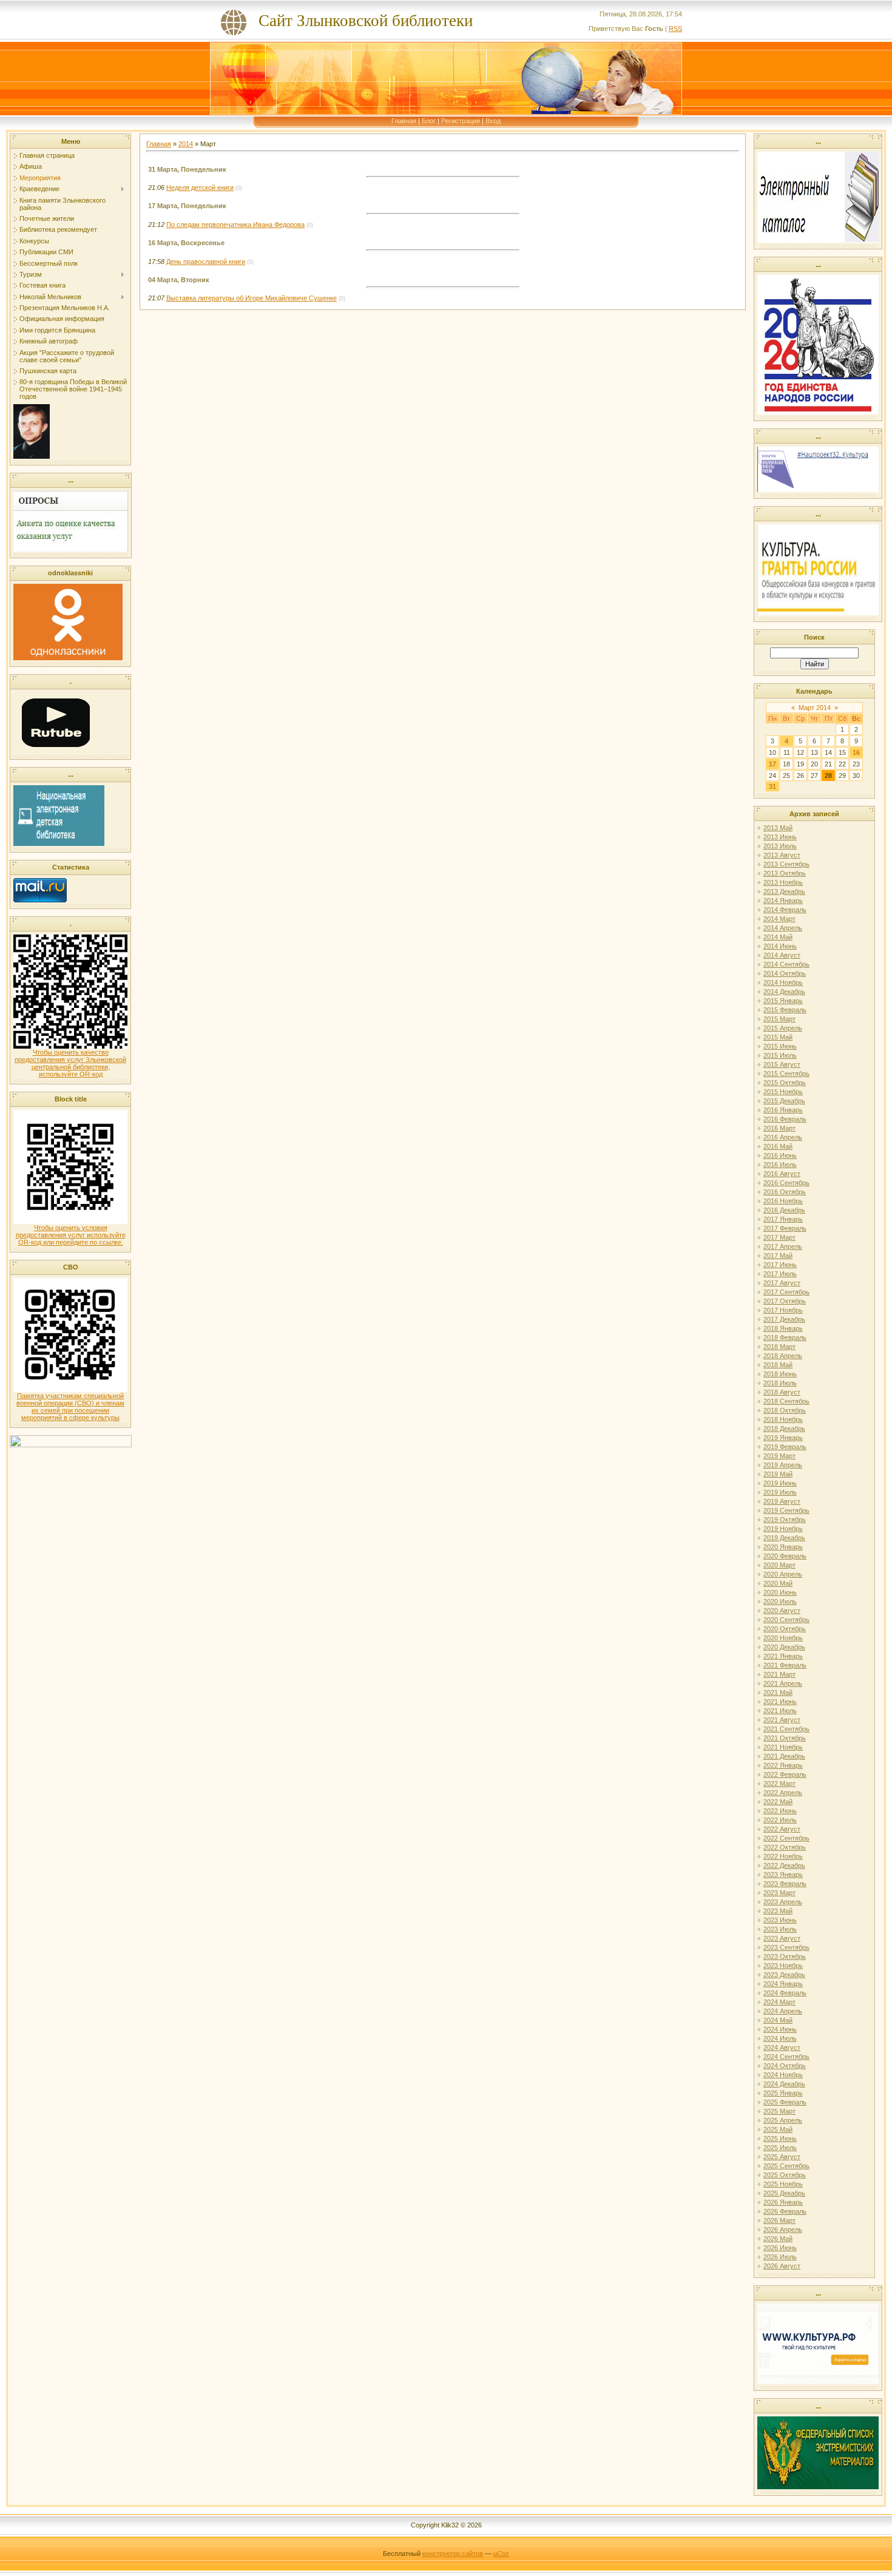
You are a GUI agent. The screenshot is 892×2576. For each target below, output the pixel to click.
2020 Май (778, 1583)
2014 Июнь (780, 946)
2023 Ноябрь (783, 1966)
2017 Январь (783, 1219)
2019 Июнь (780, 1483)
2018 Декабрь (784, 1428)
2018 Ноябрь (783, 1419)
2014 (186, 144)
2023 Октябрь (785, 1956)
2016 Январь (783, 1110)
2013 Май (778, 828)
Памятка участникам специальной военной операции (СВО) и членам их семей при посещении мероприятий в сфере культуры (70, 1407)
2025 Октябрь (785, 2175)
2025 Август (782, 2157)
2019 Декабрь (784, 1538)
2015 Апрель (783, 1028)
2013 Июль (780, 846)
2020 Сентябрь (786, 1620)
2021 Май (778, 1692)
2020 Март (779, 1565)
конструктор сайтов (453, 2554)
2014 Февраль (785, 910)
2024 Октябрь (785, 2066)
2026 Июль (780, 2257)
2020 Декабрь (784, 1647)
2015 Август (782, 1064)
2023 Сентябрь (786, 1947)
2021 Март (779, 1674)
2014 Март (779, 919)
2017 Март (779, 1237)
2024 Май (778, 2020)
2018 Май (778, 1365)
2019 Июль (780, 1492)
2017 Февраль (785, 1228)
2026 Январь (783, 2202)
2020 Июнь (780, 1592)
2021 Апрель (783, 1683)
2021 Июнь (780, 1702)
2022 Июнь (780, 1811)
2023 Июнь (780, 1920)
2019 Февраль (785, 1447)
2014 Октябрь (785, 973)
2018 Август (782, 1392)
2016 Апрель (783, 1137)
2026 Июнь (780, 2248)
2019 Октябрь (785, 1520)
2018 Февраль (785, 1337)
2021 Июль (780, 1711)
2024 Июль (780, 2038)
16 (856, 752)
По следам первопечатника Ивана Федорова (235, 225)
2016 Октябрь (785, 1192)
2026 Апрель (783, 2229)
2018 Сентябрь (786, 1401)
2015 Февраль (785, 1010)
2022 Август (782, 1829)
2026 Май (778, 2239)
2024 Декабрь (784, 2084)
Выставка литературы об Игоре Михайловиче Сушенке (252, 298)
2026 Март (779, 2220)
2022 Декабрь (784, 1865)
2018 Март (779, 1347)
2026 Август (782, 2266)
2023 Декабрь (784, 1975)
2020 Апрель (783, 1574)
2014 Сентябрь (786, 964)
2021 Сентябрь (786, 1729)
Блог (429, 121)
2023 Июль (780, 1929)
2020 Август (782, 1611)
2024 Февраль (785, 1993)
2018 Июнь (780, 1374)
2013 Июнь (780, 837)
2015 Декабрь (784, 1101)
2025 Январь (783, 2093)
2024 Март (779, 2002)
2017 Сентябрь (786, 1292)
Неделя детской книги (200, 188)
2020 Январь (783, 1547)
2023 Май (778, 1911)
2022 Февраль (785, 1774)
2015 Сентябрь (786, 1073)
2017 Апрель (783, 1246)
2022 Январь (783, 1765)
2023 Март (779, 1893)
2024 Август (782, 2047)
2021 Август (782, 1720)
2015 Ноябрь (783, 1092)
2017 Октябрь (785, 1301)
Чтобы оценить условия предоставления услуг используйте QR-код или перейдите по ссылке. (71, 1235)
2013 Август (782, 855)
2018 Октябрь (785, 1410)
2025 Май (778, 2129)
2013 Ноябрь (783, 882)
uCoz (501, 2554)
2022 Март (779, 1783)
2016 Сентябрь (786, 1183)
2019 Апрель (783, 1465)
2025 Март (779, 2111)
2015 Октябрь (785, 1083)
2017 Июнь (780, 1265)
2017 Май (778, 1256)
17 (772, 764)
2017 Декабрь (784, 1319)
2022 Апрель (783, 1793)
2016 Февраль (785, 1119)
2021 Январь (783, 1656)
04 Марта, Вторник (179, 280)
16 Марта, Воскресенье (186, 243)
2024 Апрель (783, 2011)
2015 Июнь (780, 1046)
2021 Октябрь (785, 1738)
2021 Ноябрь (783, 1747)
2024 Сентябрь (786, 2057)
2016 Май (778, 1146)
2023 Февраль (785, 1884)
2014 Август (782, 955)
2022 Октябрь (785, 1847)
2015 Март (779, 1019)
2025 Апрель (783, 2120)
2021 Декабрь (784, 1756)
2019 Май (778, 1474)
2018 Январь (783, 1328)
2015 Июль (780, 1055)
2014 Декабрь (784, 992)
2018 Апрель (783, 1356)
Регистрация (461, 121)
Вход (493, 121)
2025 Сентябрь (786, 2166)
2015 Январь (783, 1001)
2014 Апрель (783, 928)
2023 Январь (783, 1875)
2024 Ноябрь (783, 2075)
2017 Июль (780, 1274)
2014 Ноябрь (783, 982)
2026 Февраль (785, 2211)
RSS (675, 29)
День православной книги (206, 262)
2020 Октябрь (785, 1629)
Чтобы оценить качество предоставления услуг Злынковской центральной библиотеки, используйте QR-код (70, 1063)
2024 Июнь (780, 2029)
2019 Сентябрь (786, 1510)
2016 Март (779, 1128)
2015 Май (778, 1037)
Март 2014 (815, 708)
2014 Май (778, 937)
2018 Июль (780, 1383)
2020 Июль (780, 1601)
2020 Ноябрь (783, 1638)
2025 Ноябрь (783, 2184)
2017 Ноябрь (783, 1310)
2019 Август (782, 1501)
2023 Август (782, 1938)
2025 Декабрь (784, 2193)
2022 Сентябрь (786, 1838)
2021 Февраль (785, 1665)
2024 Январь (783, 1984)
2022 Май (778, 1802)
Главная (404, 121)
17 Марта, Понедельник (187, 206)
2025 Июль (780, 2148)
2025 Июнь (780, 2138)
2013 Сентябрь (786, 864)
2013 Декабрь (784, 891)
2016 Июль (780, 1165)
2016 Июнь (780, 1155)
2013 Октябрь (785, 873)
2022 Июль (780, 1820)
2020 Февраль (785, 1556)
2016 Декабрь (784, 1210)
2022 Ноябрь (783, 1856)
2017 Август (782, 1283)
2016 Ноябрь (783, 1201)
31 (772, 786)
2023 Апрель (783, 1902)
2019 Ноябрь (783, 1529)
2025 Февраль (785, 2102)
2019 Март (779, 1456)
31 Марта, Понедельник (187, 169)
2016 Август (782, 1174)
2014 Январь (783, 901)
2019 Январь (783, 1438)
